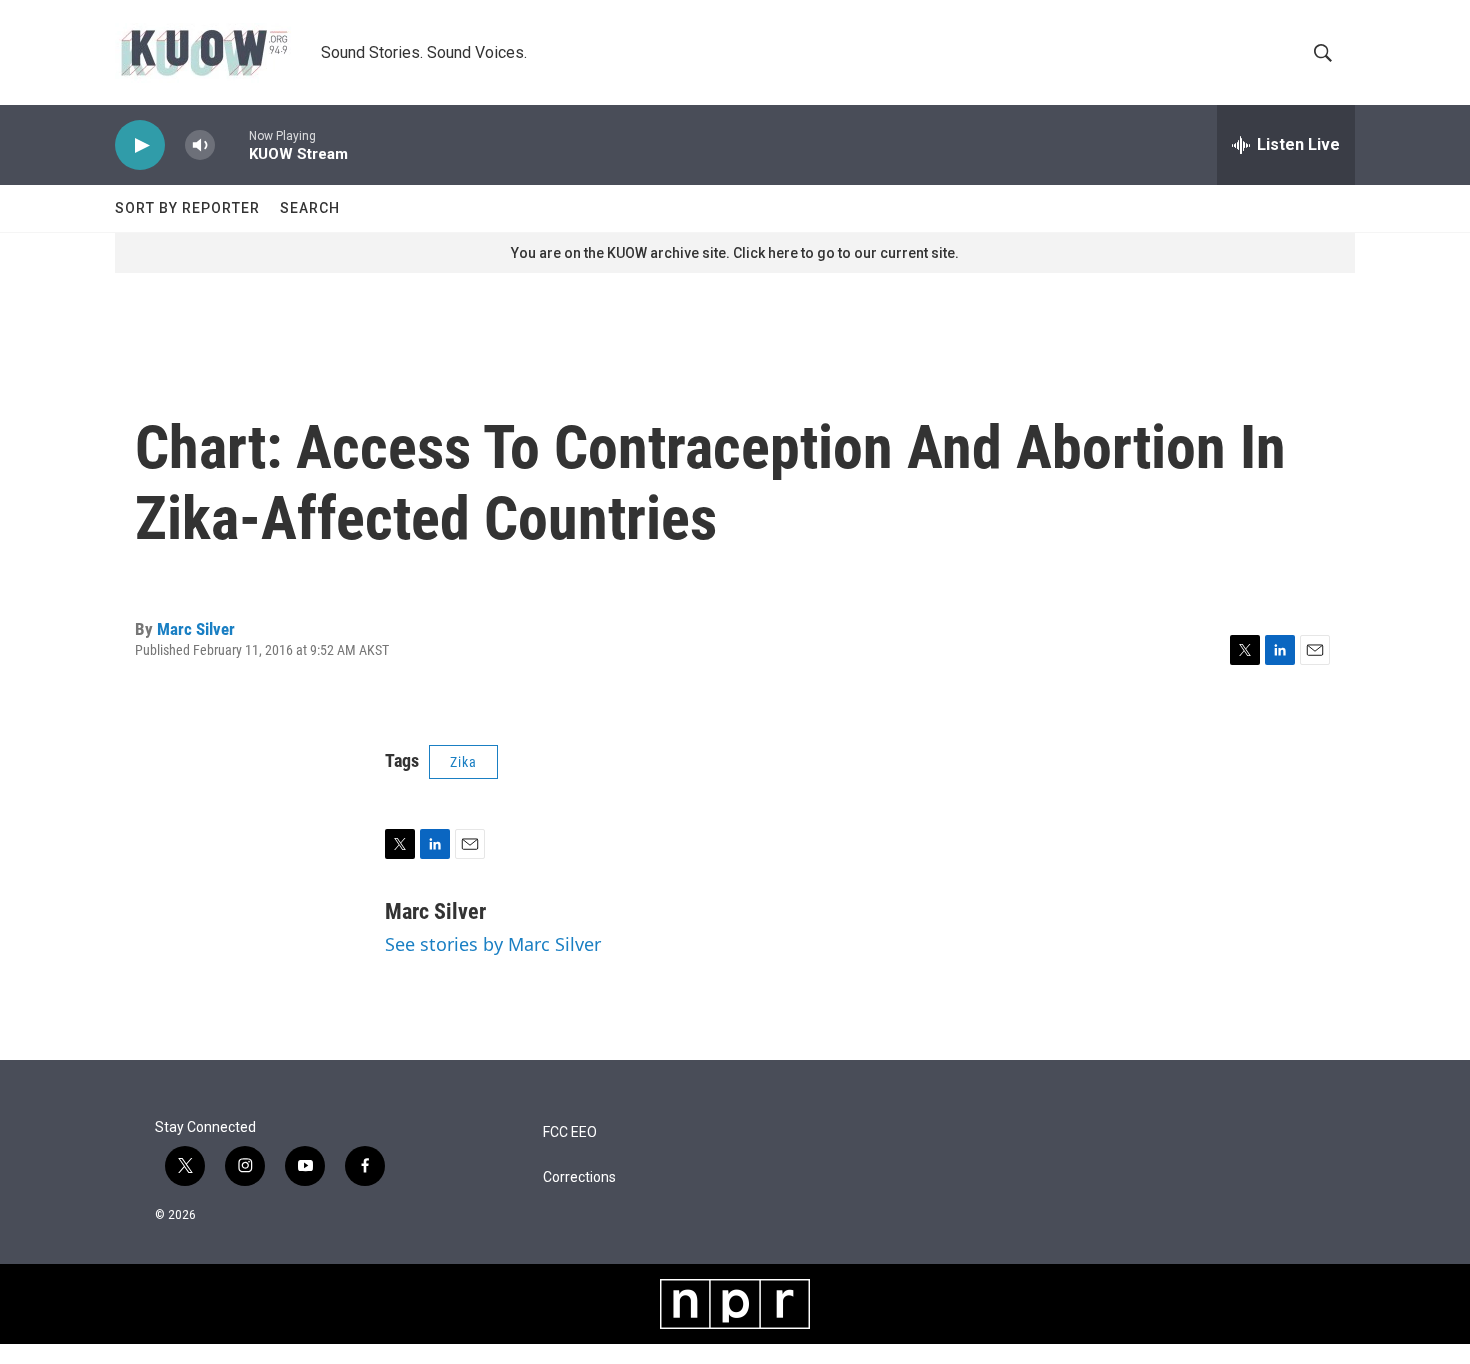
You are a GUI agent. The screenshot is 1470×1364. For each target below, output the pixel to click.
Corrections (579, 1177)
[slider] (232, 144)
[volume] (200, 145)
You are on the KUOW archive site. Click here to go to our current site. (735, 253)
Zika (463, 762)
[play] (140, 145)
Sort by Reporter (187, 208)
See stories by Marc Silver (493, 944)
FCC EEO (570, 1132)
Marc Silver (196, 629)
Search (310, 208)
